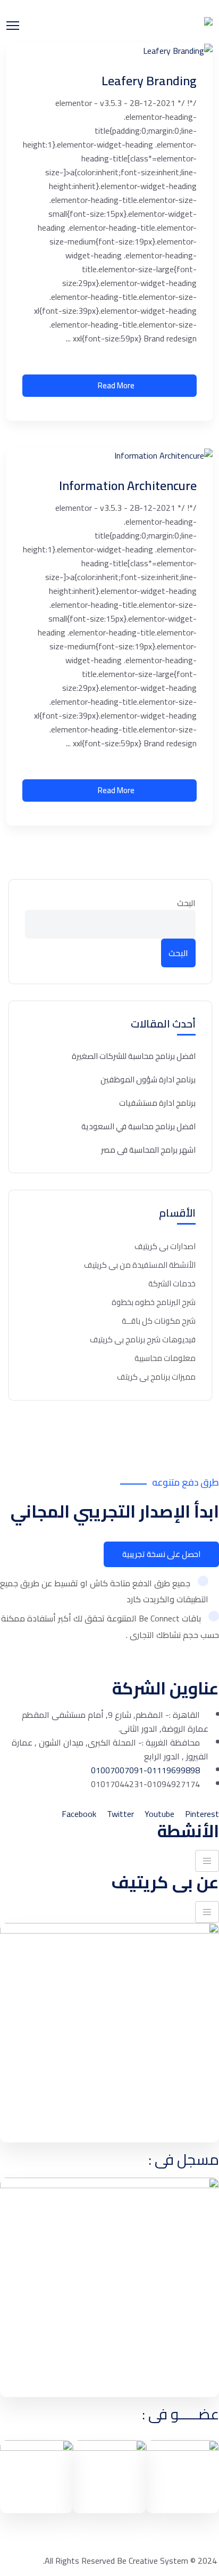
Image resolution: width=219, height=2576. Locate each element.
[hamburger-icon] (207, 1861)
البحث (186, 903)
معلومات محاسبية (165, 1358)
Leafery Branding (149, 81)
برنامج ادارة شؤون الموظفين (148, 1080)
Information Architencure (128, 486)
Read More (116, 385)
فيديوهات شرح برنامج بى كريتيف (143, 1339)
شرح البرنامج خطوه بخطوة (154, 1302)
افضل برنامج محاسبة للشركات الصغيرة (134, 1056)
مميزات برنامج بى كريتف (156, 1377)
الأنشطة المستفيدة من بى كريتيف (140, 1265)
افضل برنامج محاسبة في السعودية (138, 1127)
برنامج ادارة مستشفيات (157, 1103)
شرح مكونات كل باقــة (159, 1321)
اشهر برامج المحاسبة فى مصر (148, 1150)
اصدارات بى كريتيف (165, 1246)
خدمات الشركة (172, 1283)
